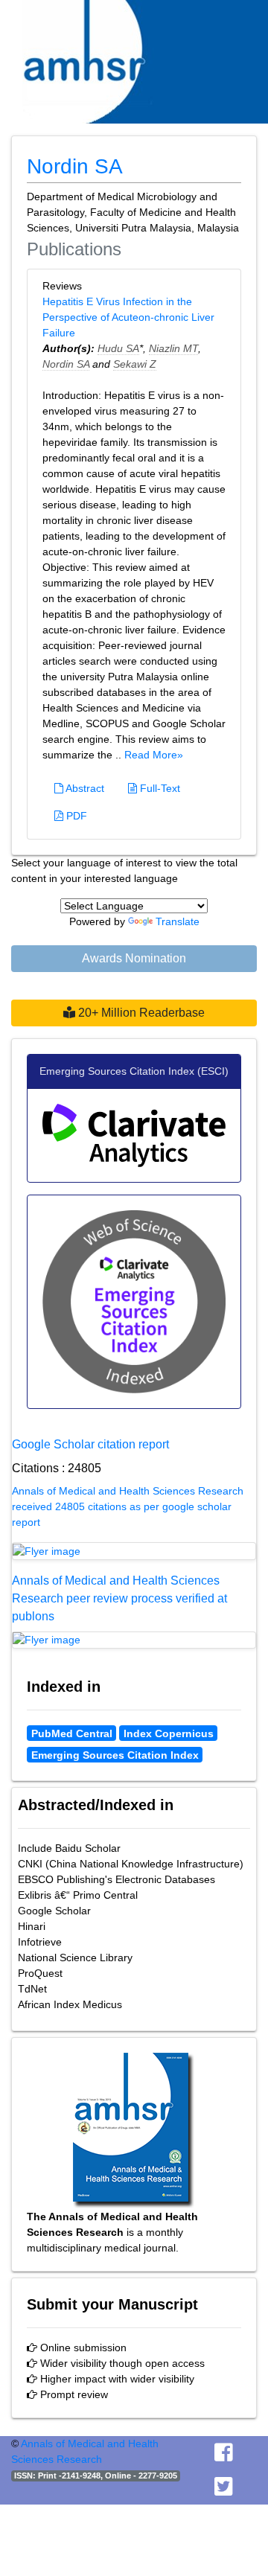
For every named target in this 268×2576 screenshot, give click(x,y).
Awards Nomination (134, 958)
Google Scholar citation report (90, 1444)
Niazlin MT (173, 348)
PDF (75, 816)
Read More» (154, 755)
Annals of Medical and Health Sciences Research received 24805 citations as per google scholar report (128, 1506)
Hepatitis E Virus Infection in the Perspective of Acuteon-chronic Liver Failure (128, 317)
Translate (178, 921)
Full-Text (159, 788)
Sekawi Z (135, 364)
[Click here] (134, 1551)
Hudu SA (118, 348)
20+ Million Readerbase (140, 1013)
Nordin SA (66, 364)
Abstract (84, 788)
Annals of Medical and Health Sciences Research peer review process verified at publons (119, 1598)
